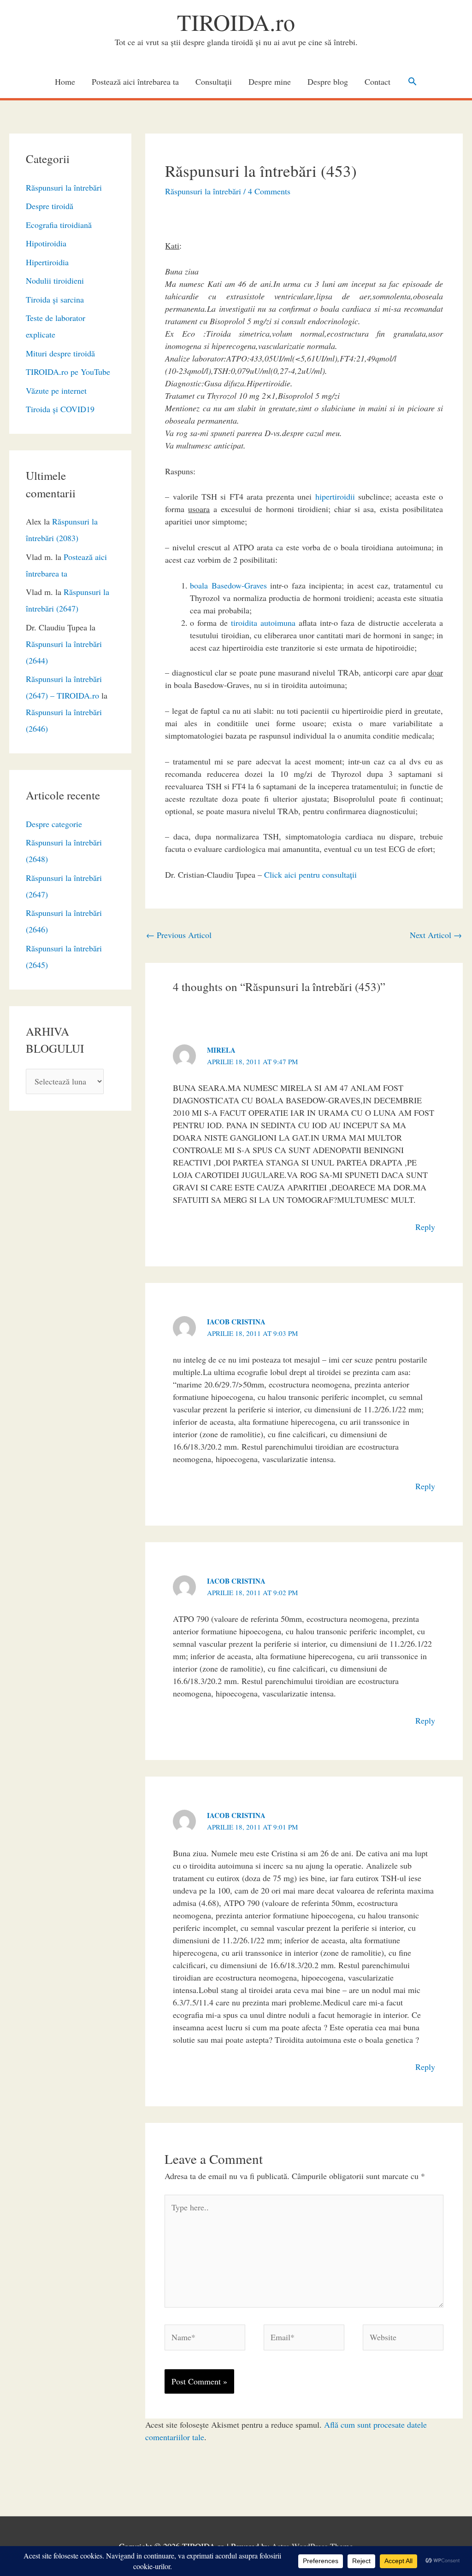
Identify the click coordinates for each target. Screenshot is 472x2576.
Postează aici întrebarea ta (135, 82)
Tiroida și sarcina (55, 299)
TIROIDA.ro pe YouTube (68, 372)
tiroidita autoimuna (263, 623)
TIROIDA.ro (236, 22)
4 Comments (269, 191)
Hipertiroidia (47, 262)
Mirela (221, 1050)
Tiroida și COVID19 (60, 409)
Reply (425, 1227)
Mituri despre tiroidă (60, 353)
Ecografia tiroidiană (59, 225)
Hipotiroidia (46, 243)
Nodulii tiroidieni (55, 280)
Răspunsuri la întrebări (64, 187)
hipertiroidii (335, 496)
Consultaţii (214, 82)
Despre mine (270, 82)
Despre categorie (54, 824)
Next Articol (436, 935)
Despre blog (328, 82)
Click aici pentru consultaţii (310, 874)
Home (65, 82)
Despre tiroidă (50, 206)
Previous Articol (179, 935)
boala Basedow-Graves (228, 585)
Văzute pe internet (56, 390)
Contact (378, 82)
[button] (412, 81)
